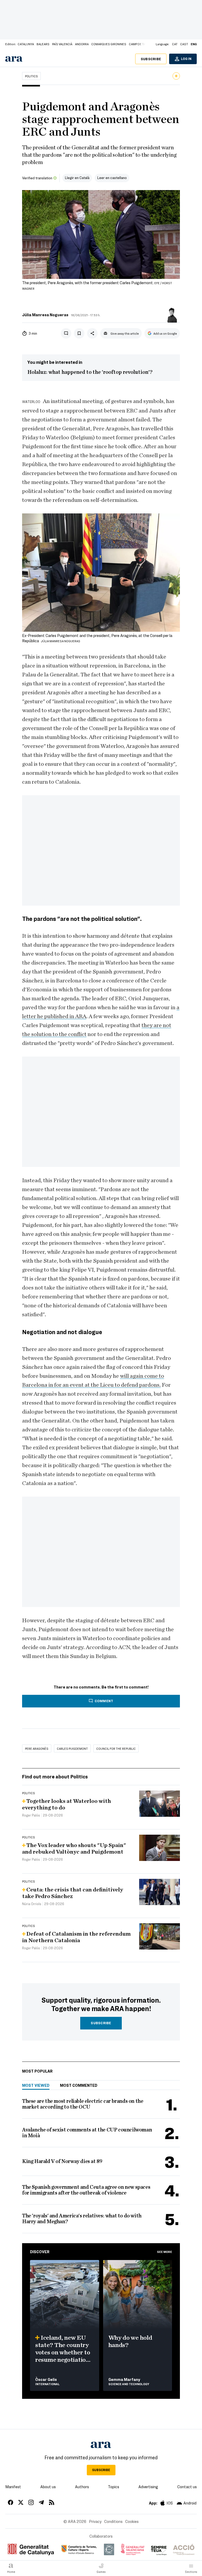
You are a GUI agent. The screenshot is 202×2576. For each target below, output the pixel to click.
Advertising (148, 2487)
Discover (40, 2252)
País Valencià (62, 44)
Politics (31, 76)
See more (165, 2252)
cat (175, 44)
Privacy (95, 2521)
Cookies (132, 2521)
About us (48, 2487)
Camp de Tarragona (144, 44)
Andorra (82, 44)
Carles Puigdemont (72, 1748)
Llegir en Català (77, 178)
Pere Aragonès (37, 1748)
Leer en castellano (112, 178)
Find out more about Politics (55, 1776)
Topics (113, 2487)
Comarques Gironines (109, 44)
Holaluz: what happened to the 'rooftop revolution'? (90, 372)
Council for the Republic (116, 1748)
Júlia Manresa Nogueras (45, 315)
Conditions (113, 2521)
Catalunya (26, 44)
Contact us (187, 2487)
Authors (82, 2487)
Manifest (13, 2487)
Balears (43, 44)
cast (184, 44)
